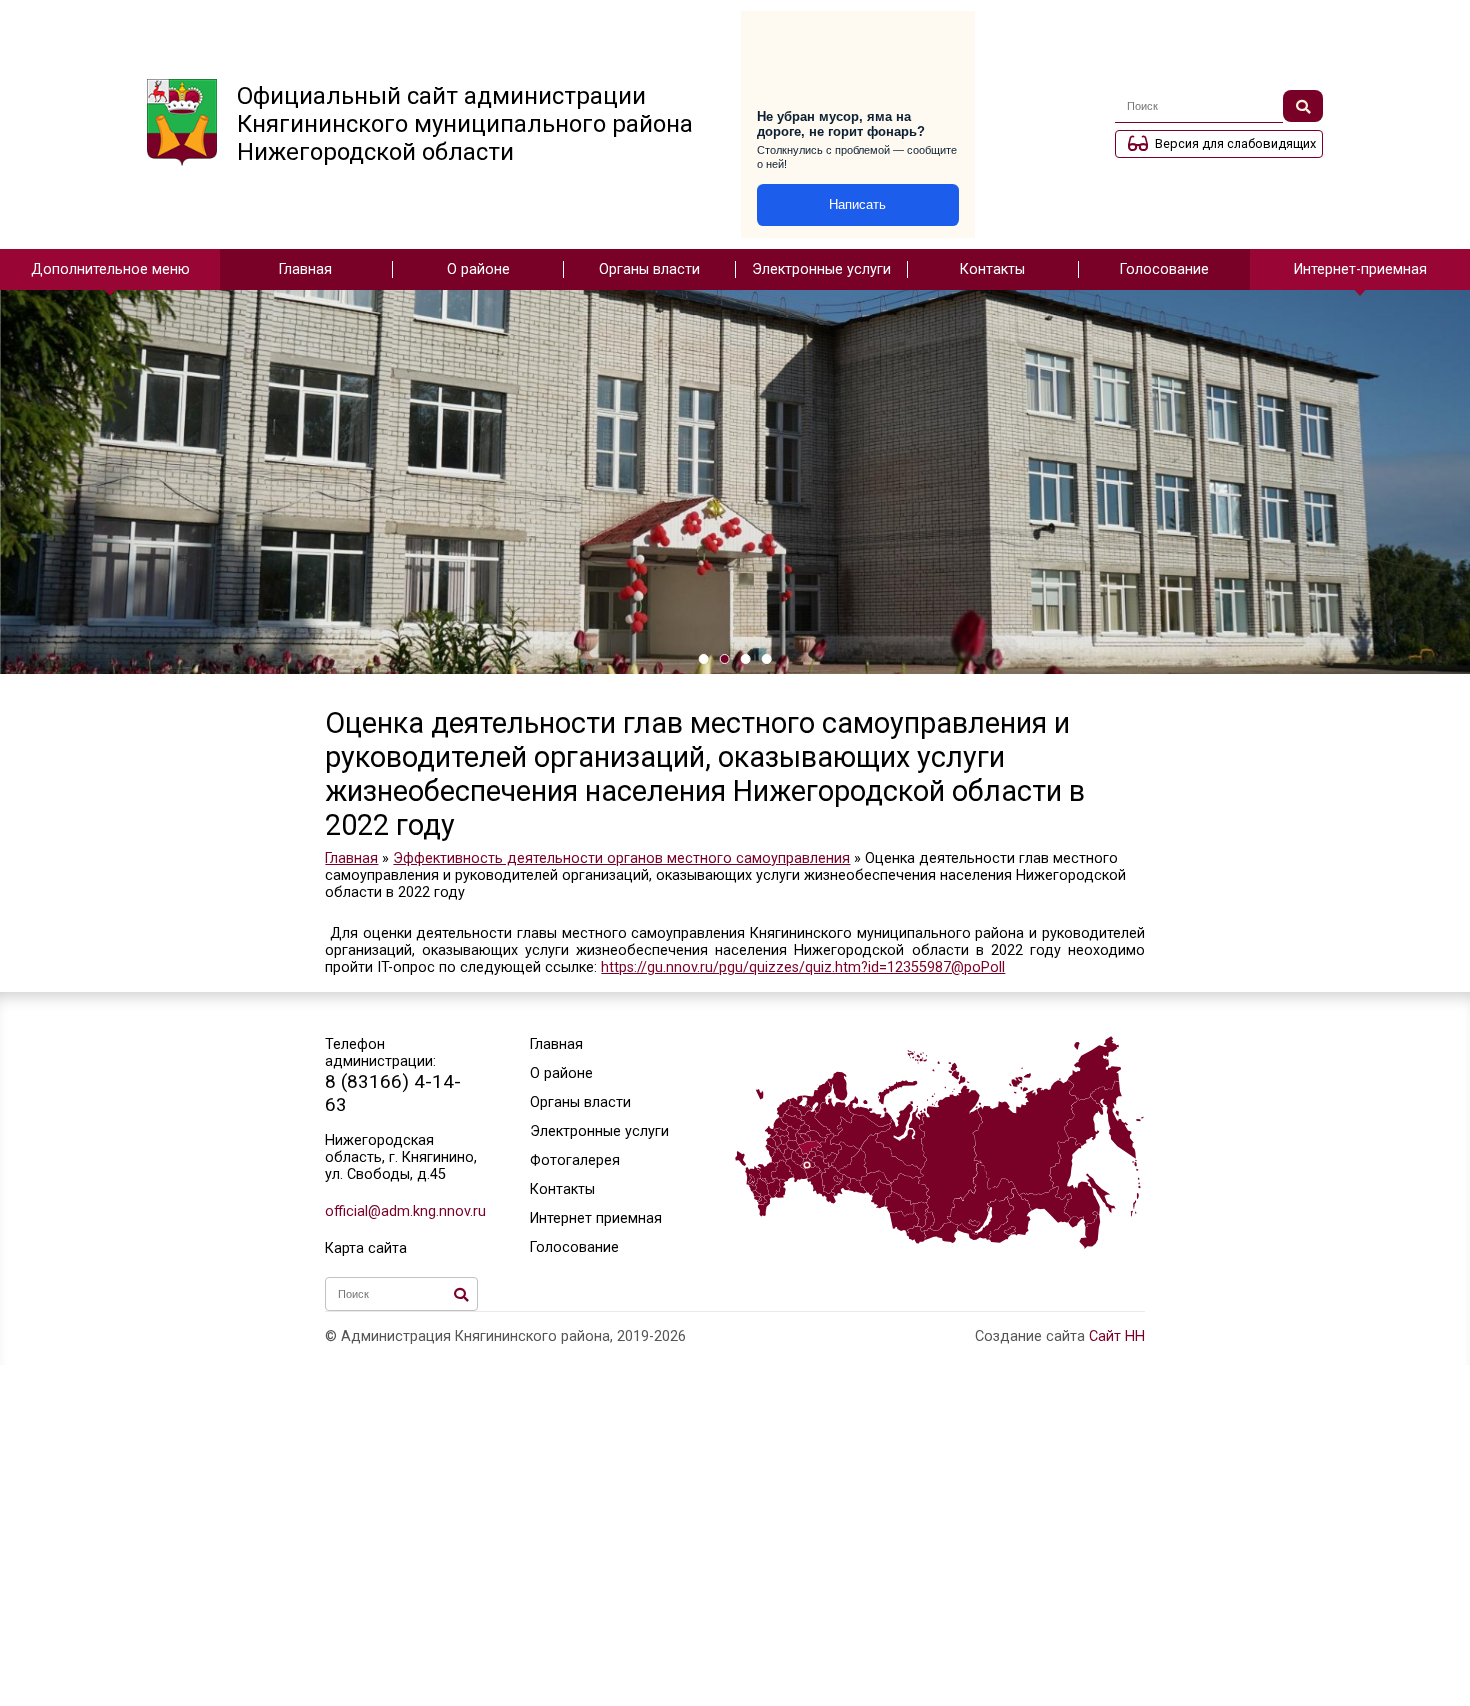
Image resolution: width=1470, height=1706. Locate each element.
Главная (305, 269)
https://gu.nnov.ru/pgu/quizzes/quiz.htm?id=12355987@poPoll (803, 967)
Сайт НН (1117, 1336)
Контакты (992, 269)
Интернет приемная (596, 1218)
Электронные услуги (821, 269)
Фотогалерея (575, 1160)
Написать (857, 204)
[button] (703, 659)
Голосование (1164, 269)
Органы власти (649, 269)
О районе (478, 269)
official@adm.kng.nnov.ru (401, 1211)
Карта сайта (366, 1248)
